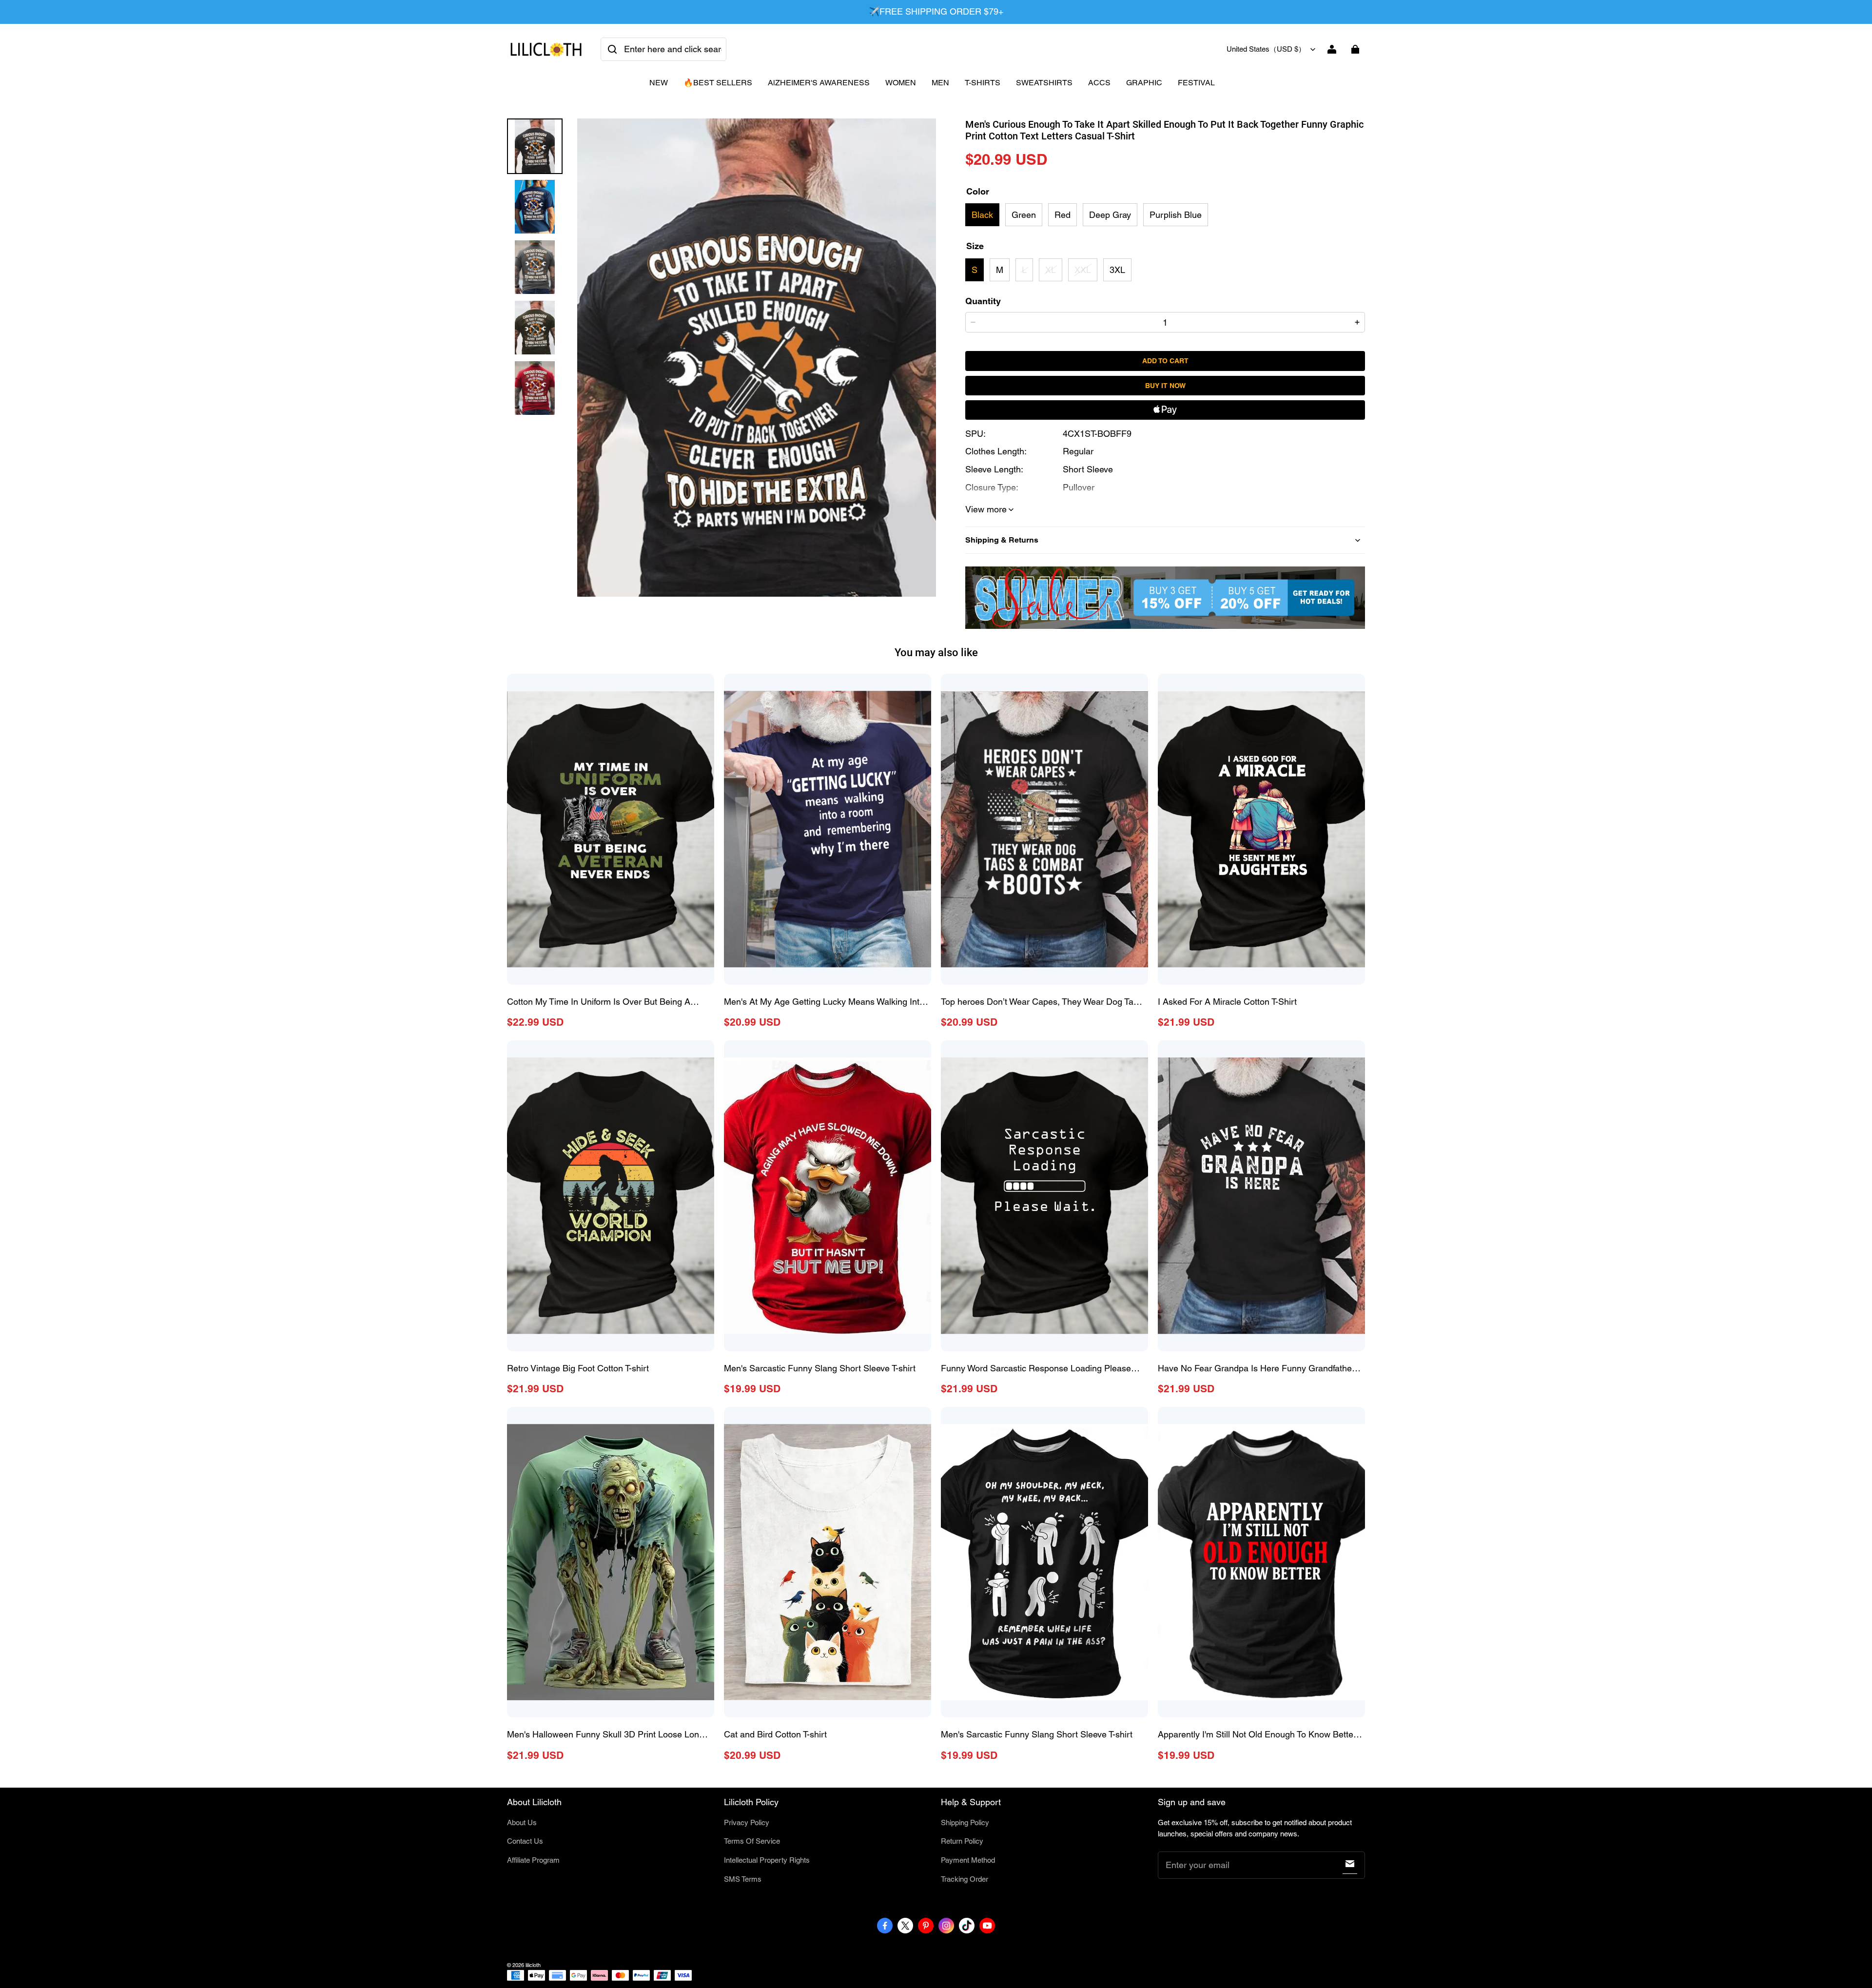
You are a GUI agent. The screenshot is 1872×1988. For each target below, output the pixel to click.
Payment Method (968, 1860)
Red (1063, 215)
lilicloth (533, 1965)
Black (982, 215)
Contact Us (525, 1841)
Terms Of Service (752, 1841)
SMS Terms (743, 1879)
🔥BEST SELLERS (718, 83)
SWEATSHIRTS (1044, 83)
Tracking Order (965, 1879)
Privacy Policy (747, 1822)
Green (1024, 215)
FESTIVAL (1196, 83)
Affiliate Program (533, 1860)
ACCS (1099, 83)
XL (1051, 270)
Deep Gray (1110, 215)
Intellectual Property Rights (767, 1860)
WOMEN (901, 83)
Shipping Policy (965, 1822)
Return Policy (962, 1841)
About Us (522, 1822)
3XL (1117, 270)
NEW (659, 83)
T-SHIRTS (983, 83)
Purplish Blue (1176, 215)
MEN (940, 83)
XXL (1083, 270)
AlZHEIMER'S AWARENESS (819, 83)
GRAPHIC (1144, 83)
